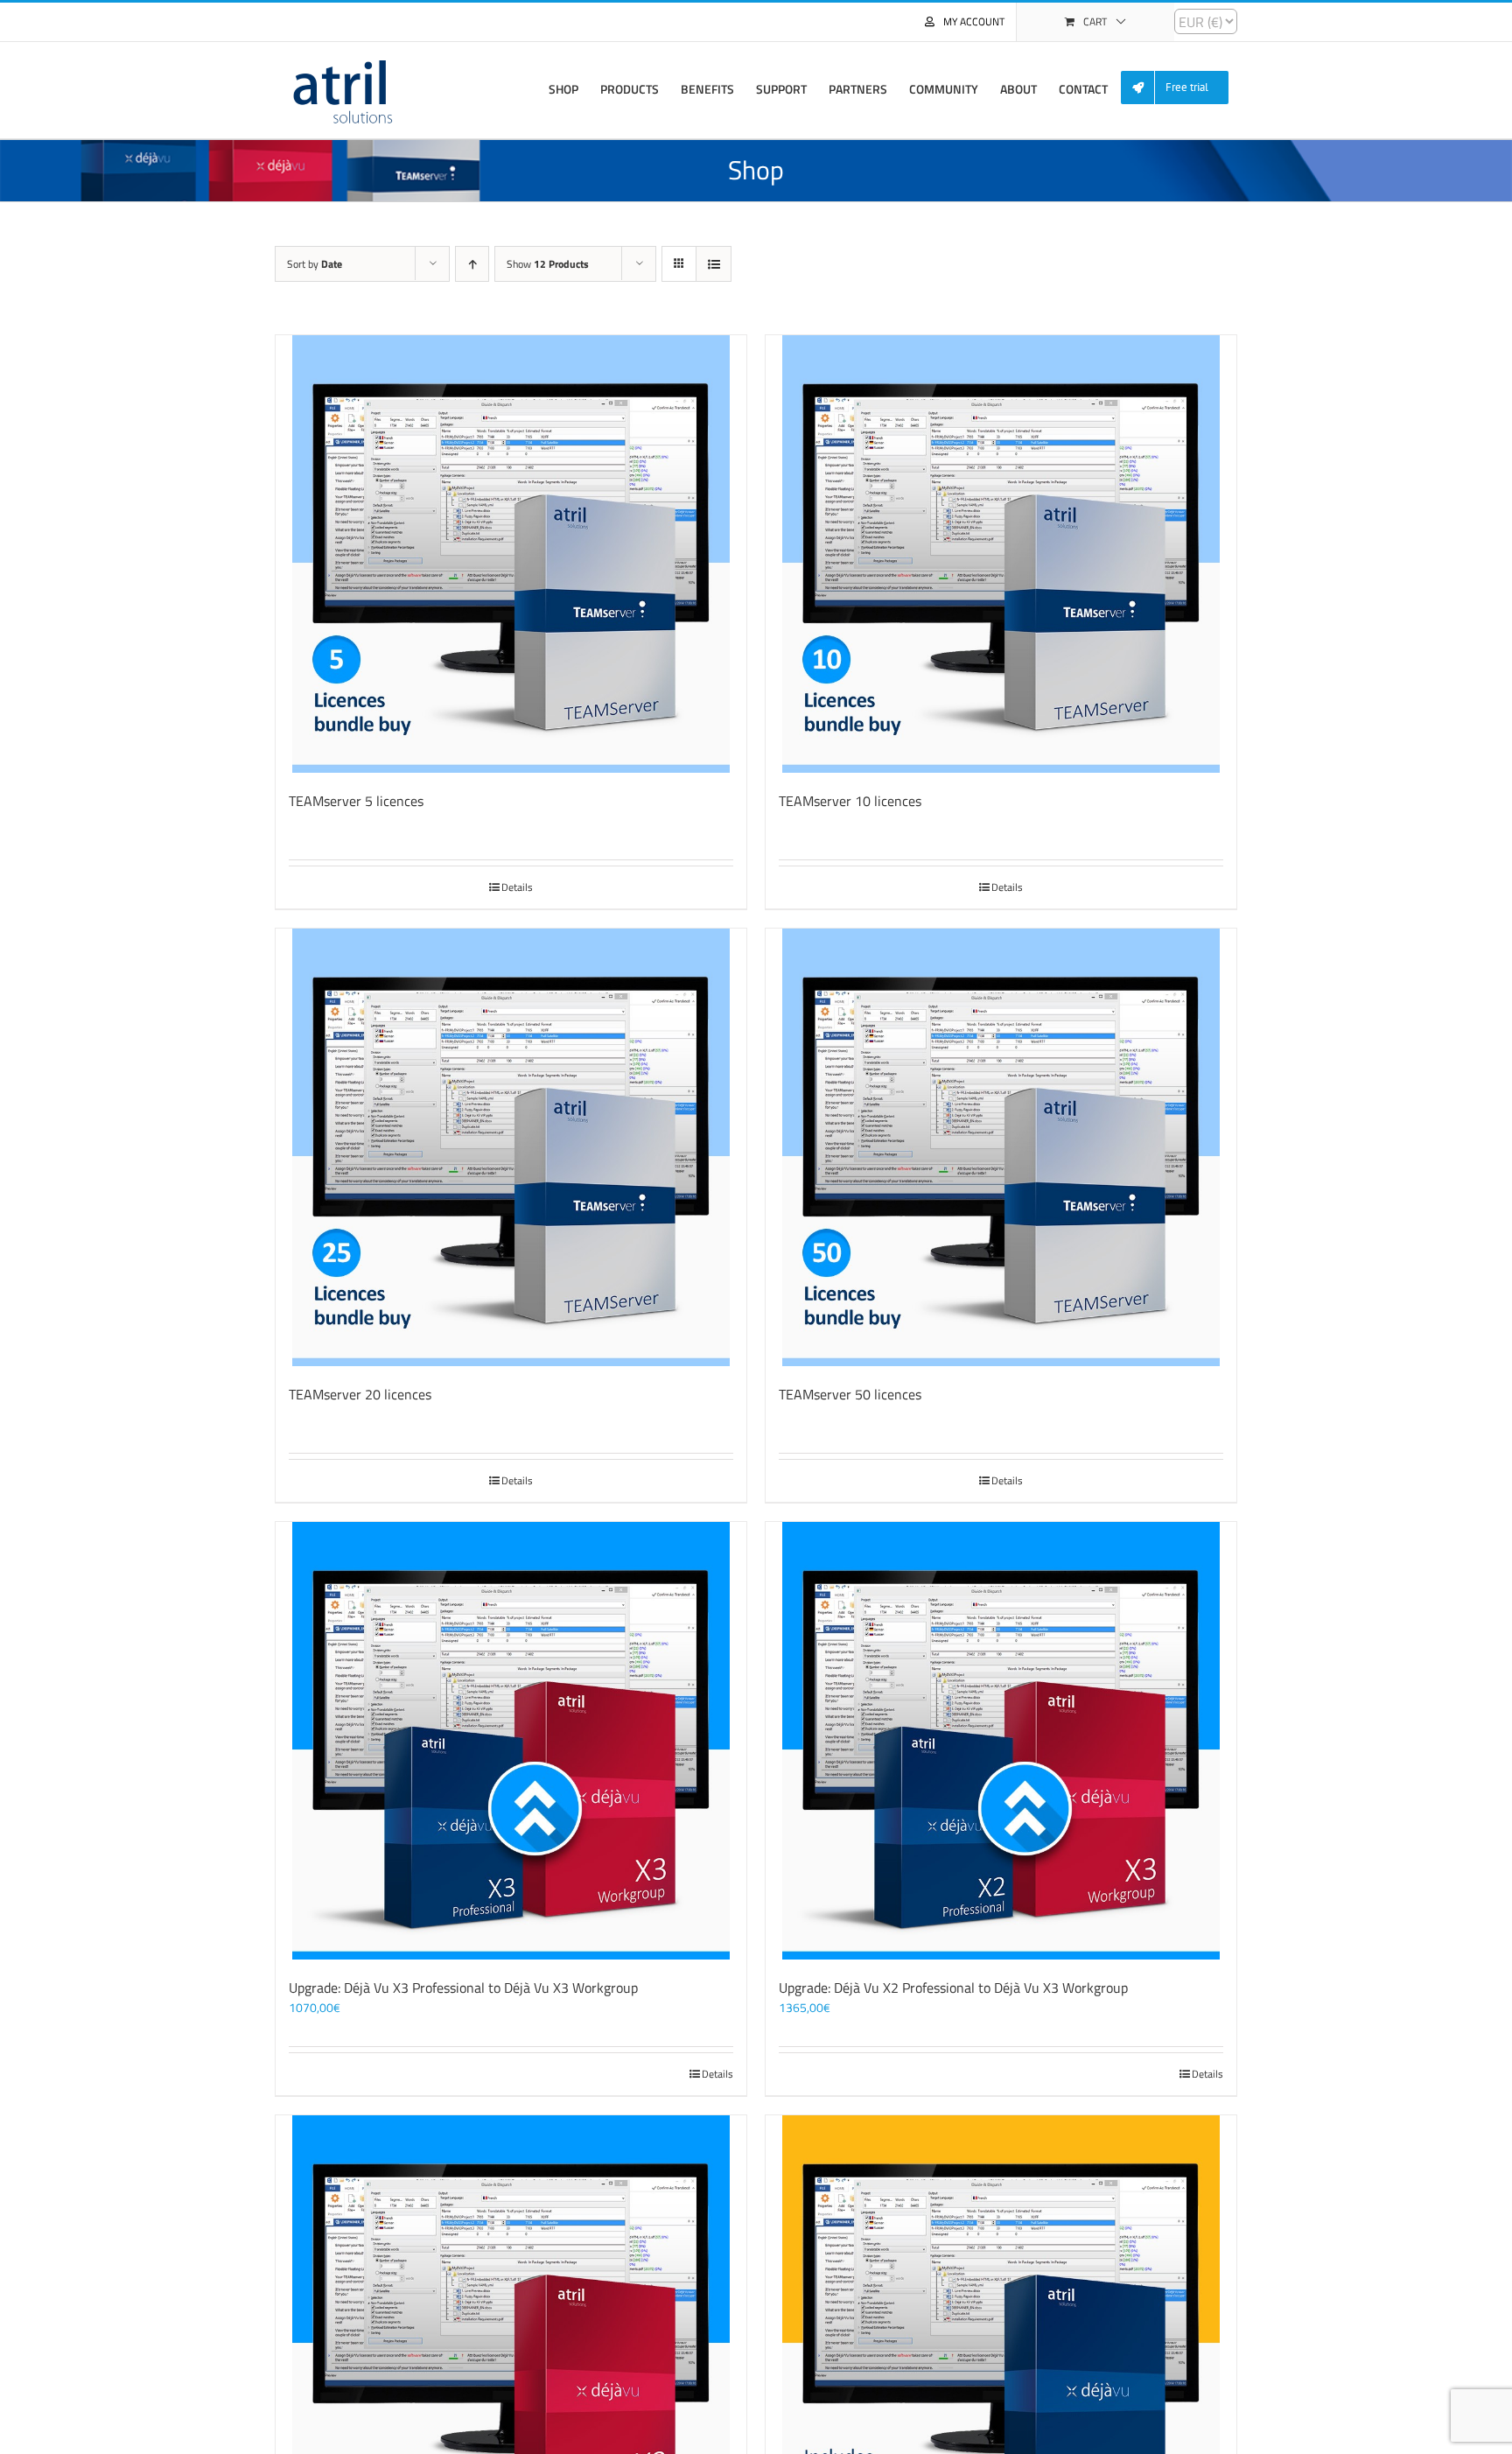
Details (517, 887)
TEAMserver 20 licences (360, 1394)
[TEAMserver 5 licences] (511, 554)
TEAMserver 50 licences (850, 1394)
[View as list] (714, 264)
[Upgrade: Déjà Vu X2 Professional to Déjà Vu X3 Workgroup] (1001, 1741)
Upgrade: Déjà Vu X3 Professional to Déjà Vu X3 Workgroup (463, 1988)
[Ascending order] (472, 264)
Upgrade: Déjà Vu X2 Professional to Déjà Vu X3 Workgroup (953, 1988)
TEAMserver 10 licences (850, 801)
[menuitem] (1181, 88)
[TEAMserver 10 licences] (1001, 554)
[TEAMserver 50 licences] (1001, 1147)
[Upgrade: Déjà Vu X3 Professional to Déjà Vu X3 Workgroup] (511, 1741)
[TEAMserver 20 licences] (511, 1147)
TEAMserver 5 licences (356, 801)
